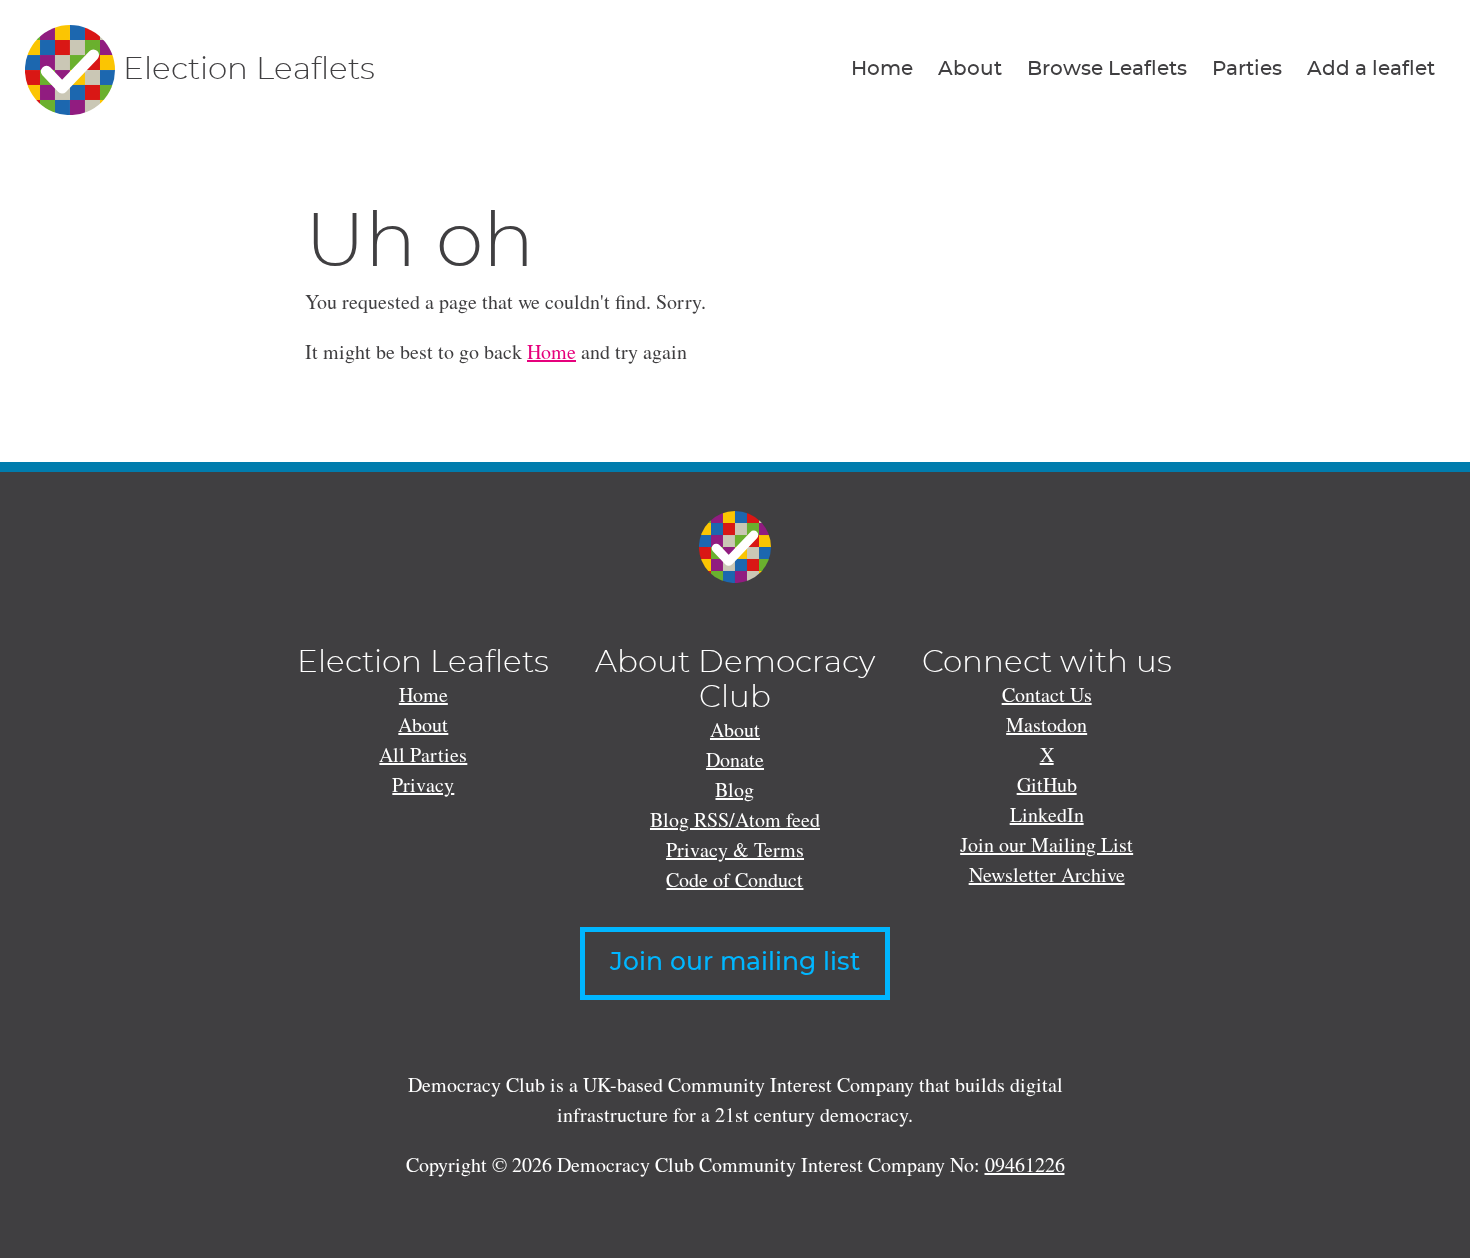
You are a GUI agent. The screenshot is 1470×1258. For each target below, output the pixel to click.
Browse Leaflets (1107, 69)
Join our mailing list (735, 962)
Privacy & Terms (735, 849)
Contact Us (1047, 694)
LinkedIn (1047, 814)
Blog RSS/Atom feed (735, 819)
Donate (735, 759)
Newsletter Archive (1047, 874)
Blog (734, 789)
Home (882, 69)
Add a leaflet (1371, 69)
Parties (1247, 69)
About (970, 69)
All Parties (423, 754)
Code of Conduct (734, 879)
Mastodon (1046, 724)
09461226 (1025, 1164)
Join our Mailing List (1046, 844)
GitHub (1047, 784)
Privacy (423, 784)
